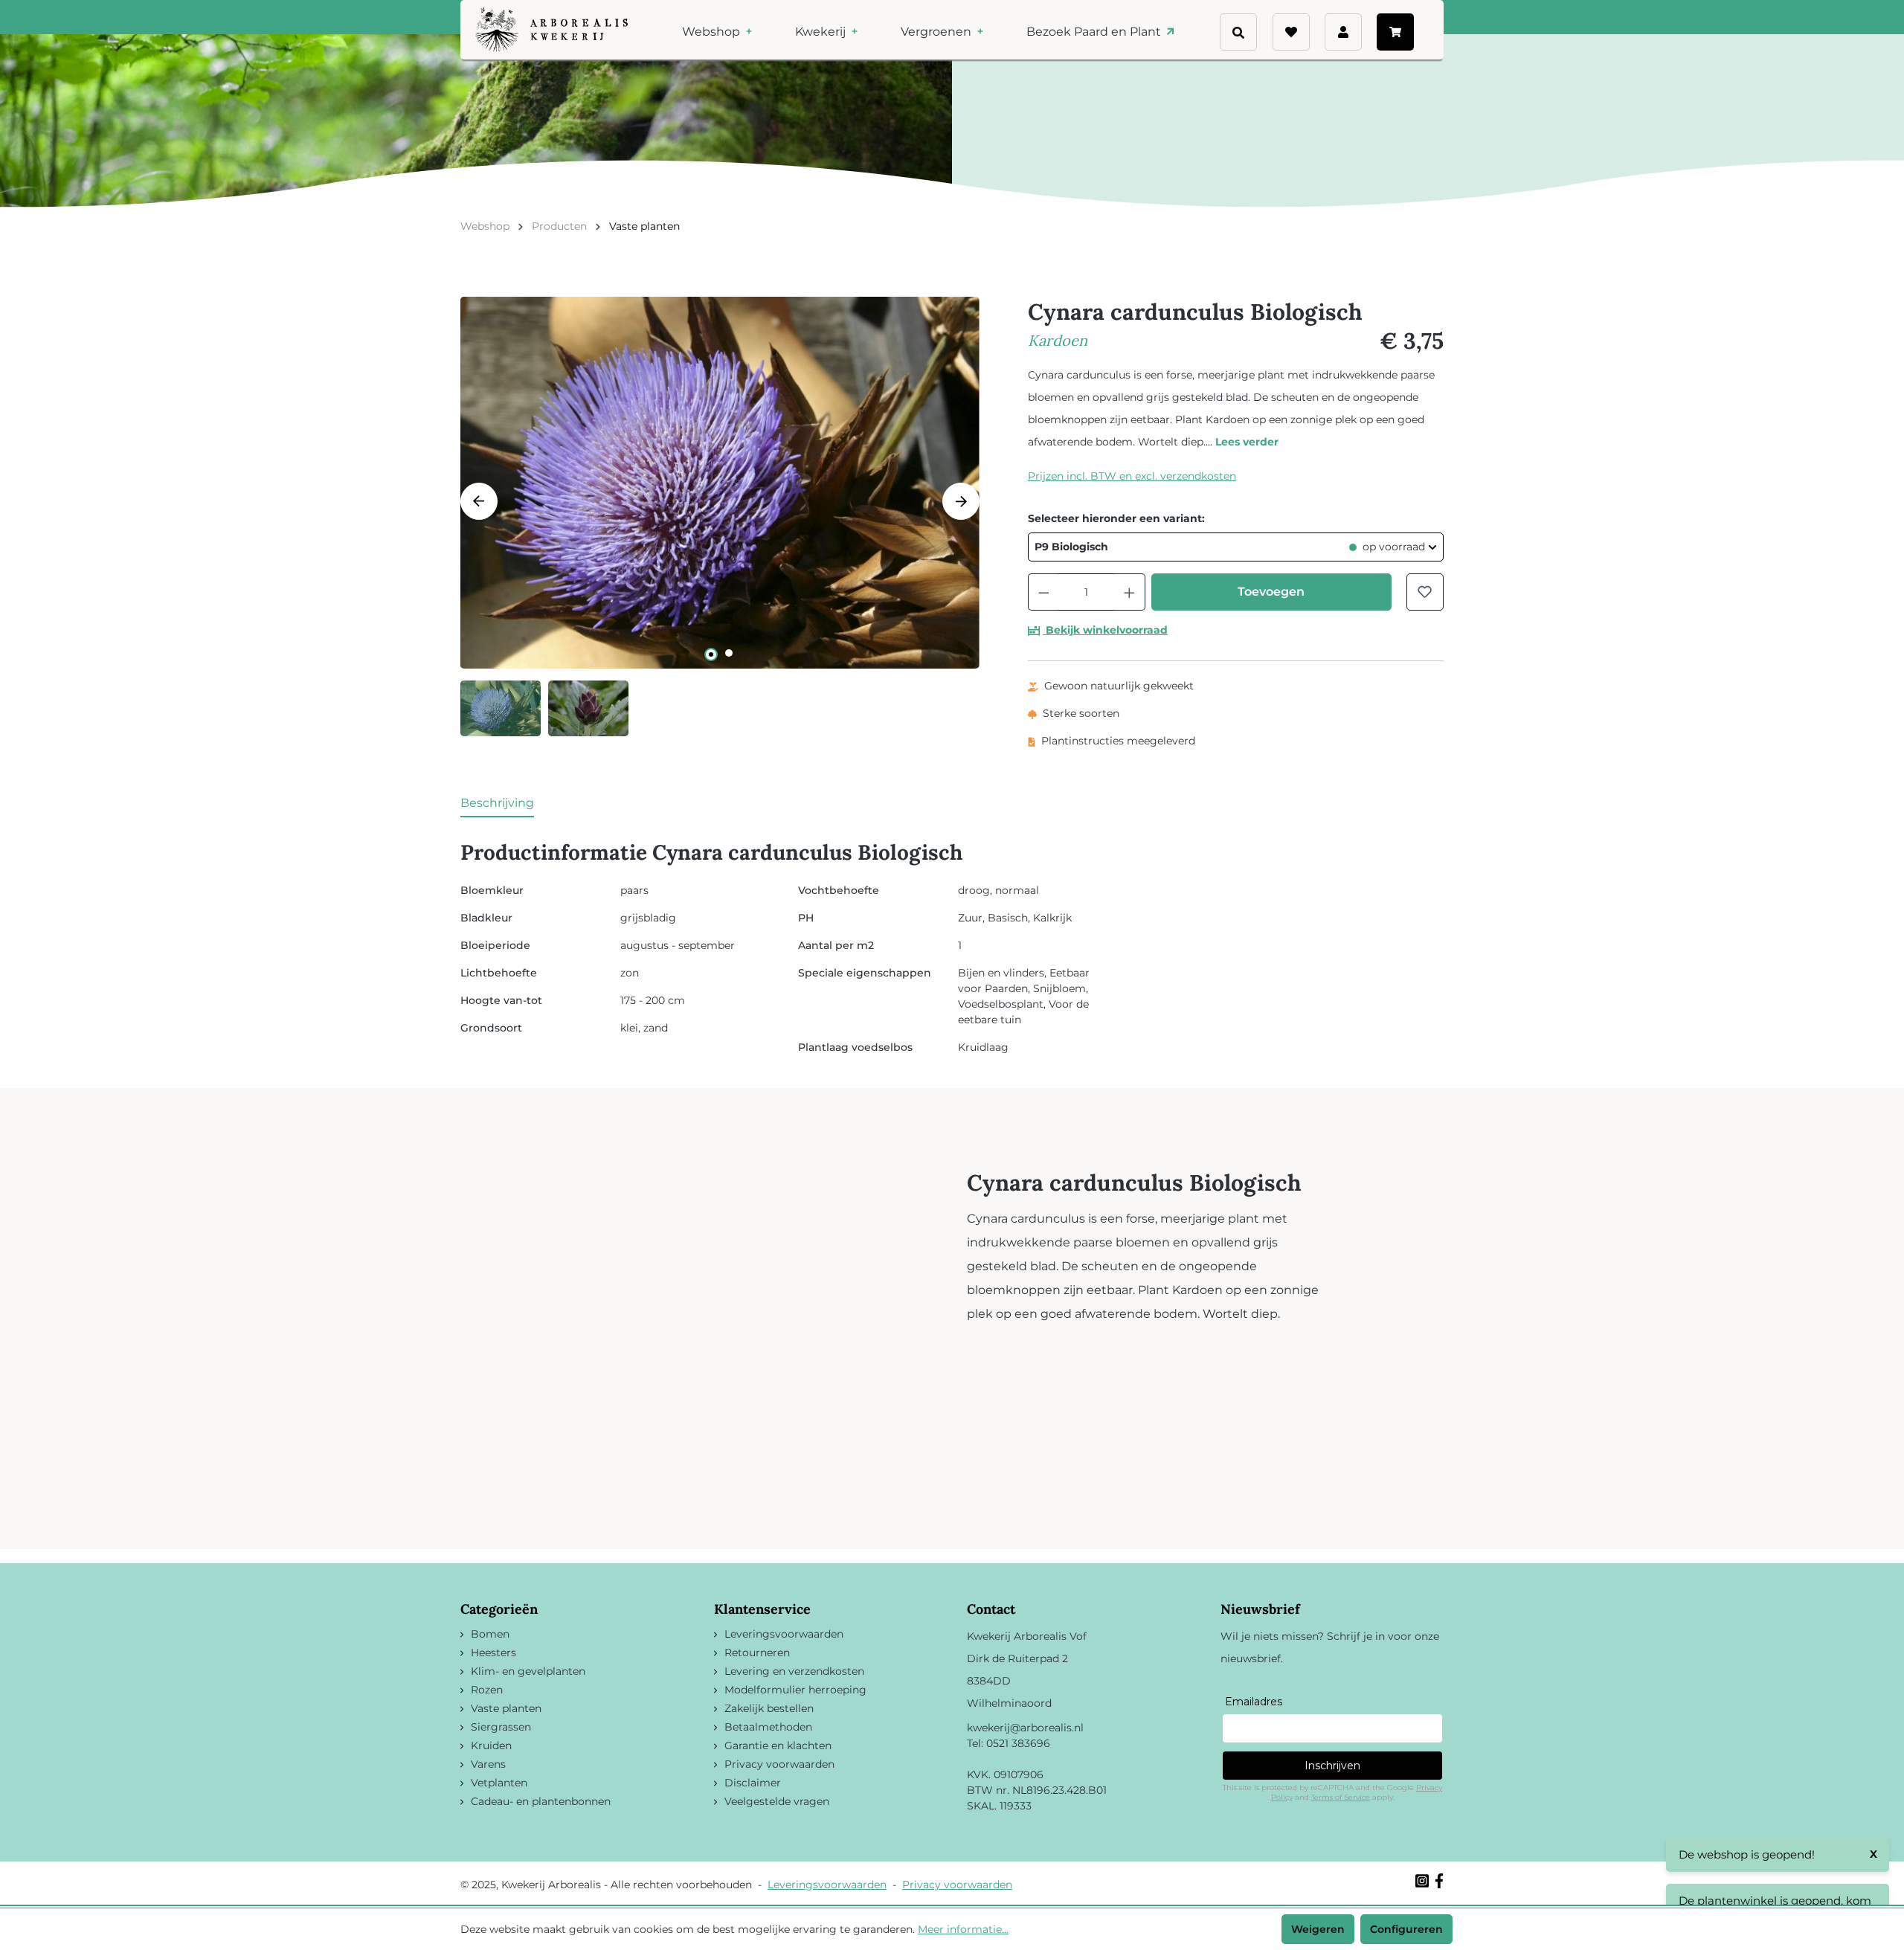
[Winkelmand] (1395, 32)
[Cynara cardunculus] (720, 483)
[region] (720, 517)
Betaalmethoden (768, 1727)
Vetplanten (499, 1783)
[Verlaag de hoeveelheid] (1043, 592)
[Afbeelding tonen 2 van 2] (729, 653)
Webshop (713, 32)
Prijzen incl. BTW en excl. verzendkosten (1132, 476)
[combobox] (1264, 25)
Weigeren (1318, 1929)
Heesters (493, 1653)
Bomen (490, 1634)
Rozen (487, 1690)
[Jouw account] (1343, 32)
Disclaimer (753, 1783)
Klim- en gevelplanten (528, 1671)
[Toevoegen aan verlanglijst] (1425, 592)
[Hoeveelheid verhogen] (1130, 592)
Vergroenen (937, 32)
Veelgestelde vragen (777, 1801)
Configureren (1406, 1929)
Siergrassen (501, 1727)
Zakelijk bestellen (769, 1708)
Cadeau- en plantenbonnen (541, 1801)
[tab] (497, 804)
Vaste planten (506, 1708)
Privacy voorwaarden (779, 1764)
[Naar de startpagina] (551, 30)
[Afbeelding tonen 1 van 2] (711, 654)
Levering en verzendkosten (794, 1671)
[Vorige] (479, 501)
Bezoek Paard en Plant (1095, 32)
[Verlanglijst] (1291, 32)
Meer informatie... (963, 1929)
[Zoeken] (1266, 52)
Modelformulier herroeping (795, 1690)
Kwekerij (822, 32)
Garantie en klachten (778, 1745)
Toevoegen (1271, 592)
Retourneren (757, 1653)
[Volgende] (961, 501)
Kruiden (491, 1745)
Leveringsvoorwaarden (784, 1634)
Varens (488, 1764)
